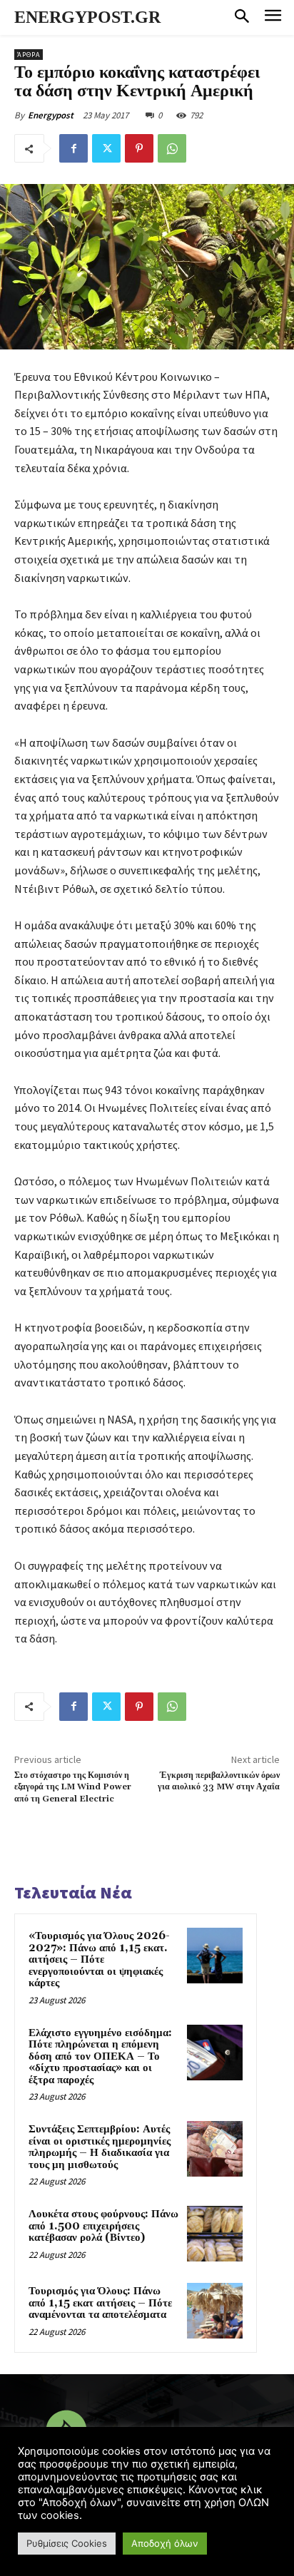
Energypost (51, 115)
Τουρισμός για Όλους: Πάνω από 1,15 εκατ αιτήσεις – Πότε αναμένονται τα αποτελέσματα (100, 2303)
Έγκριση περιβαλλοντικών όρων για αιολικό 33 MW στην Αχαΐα (219, 1781)
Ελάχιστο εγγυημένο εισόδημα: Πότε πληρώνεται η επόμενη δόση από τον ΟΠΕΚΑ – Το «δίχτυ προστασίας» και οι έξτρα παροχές (100, 2056)
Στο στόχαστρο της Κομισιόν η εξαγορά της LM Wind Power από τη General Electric (73, 1787)
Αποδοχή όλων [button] (165, 2543)
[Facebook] (73, 148)
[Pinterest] (139, 148)
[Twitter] (106, 148)
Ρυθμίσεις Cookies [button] (67, 2543)
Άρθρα (29, 55)
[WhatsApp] (172, 148)
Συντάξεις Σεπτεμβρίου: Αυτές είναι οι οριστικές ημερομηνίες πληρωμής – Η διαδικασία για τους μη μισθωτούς (100, 2147)
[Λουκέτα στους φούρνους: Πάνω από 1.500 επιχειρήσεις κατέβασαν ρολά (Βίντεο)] (215, 2234)
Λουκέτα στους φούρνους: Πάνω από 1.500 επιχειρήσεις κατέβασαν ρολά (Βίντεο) (103, 2226)
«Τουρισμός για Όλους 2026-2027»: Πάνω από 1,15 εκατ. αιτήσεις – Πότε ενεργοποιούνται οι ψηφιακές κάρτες (99, 1959)
